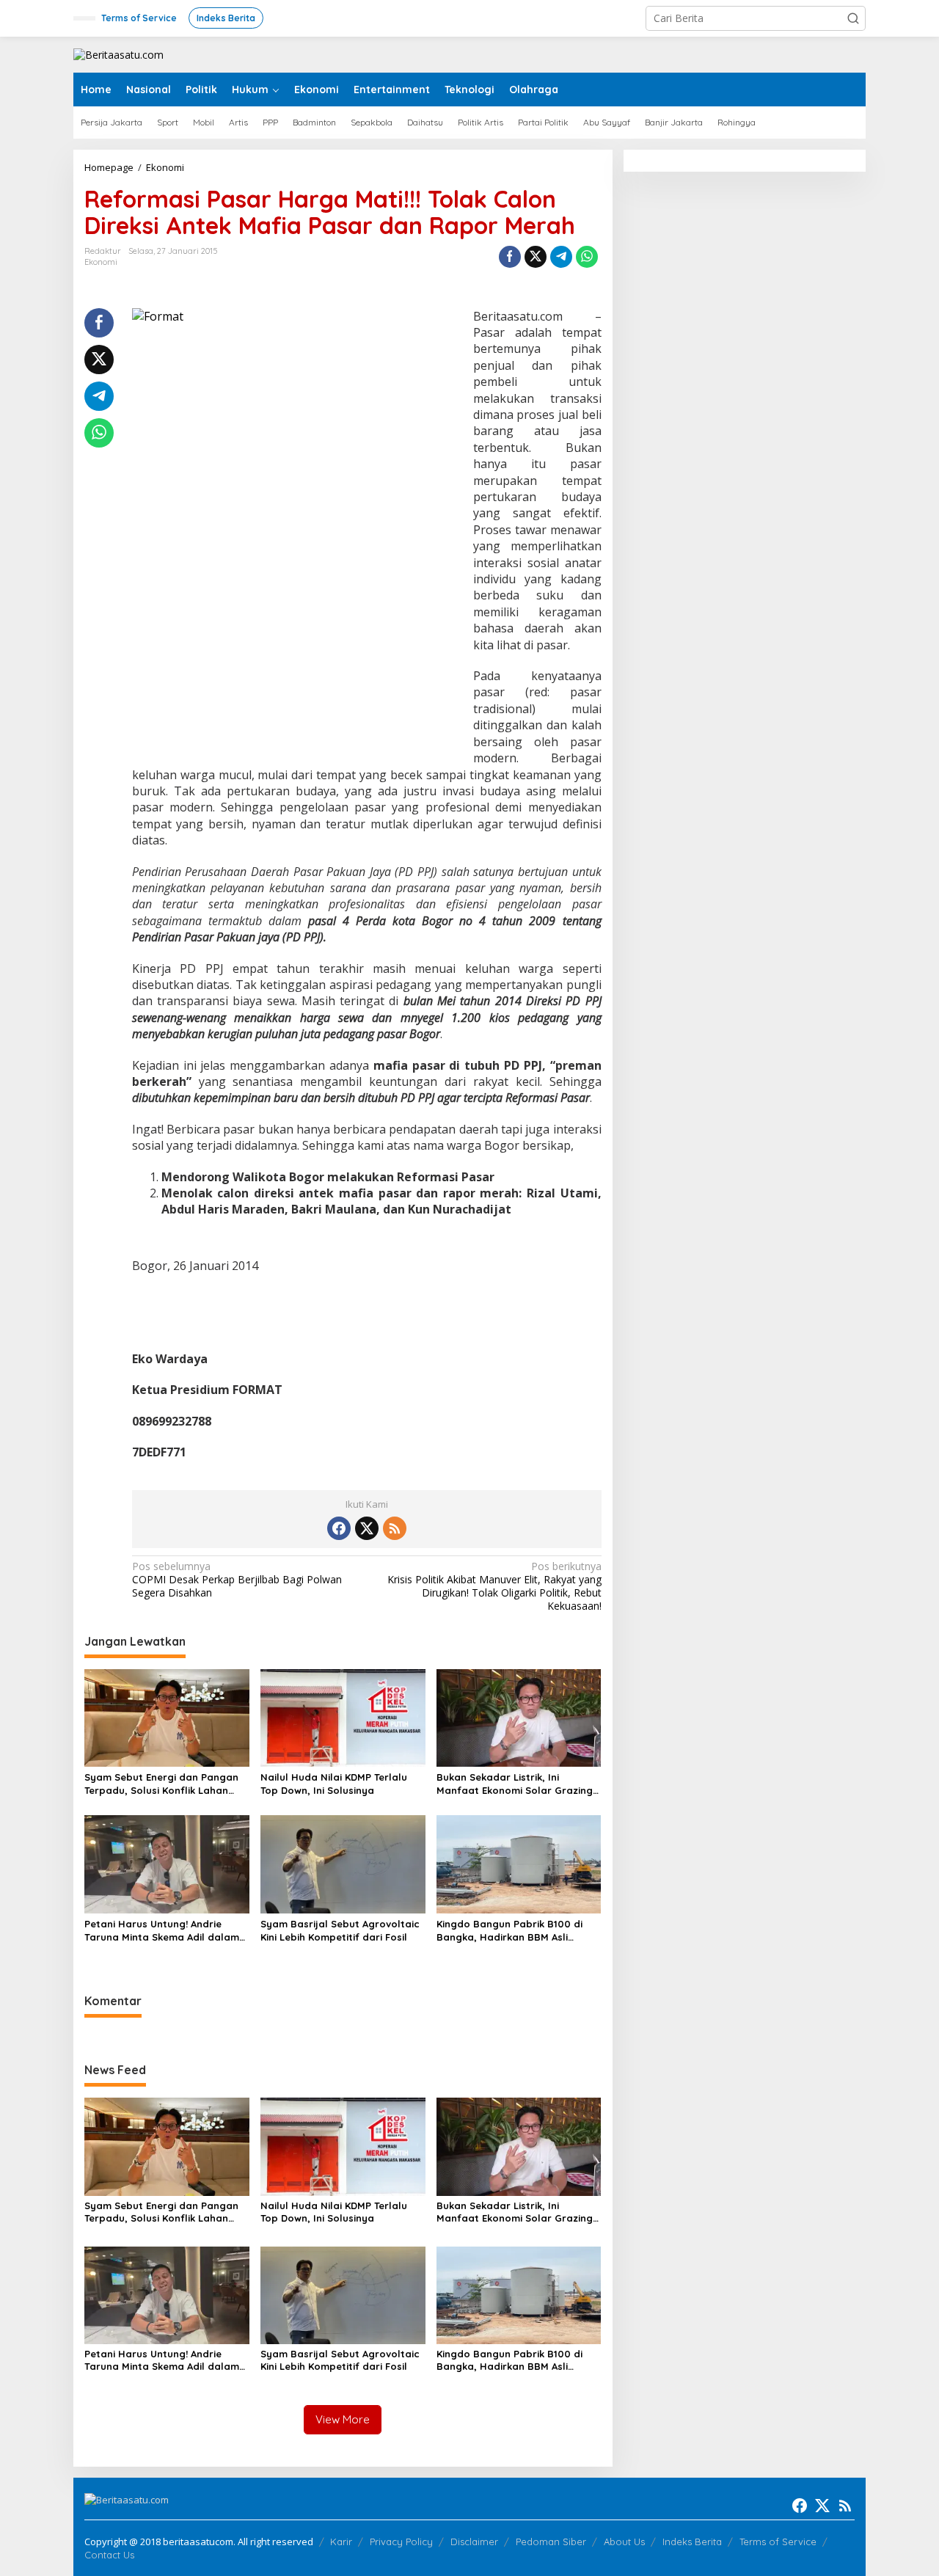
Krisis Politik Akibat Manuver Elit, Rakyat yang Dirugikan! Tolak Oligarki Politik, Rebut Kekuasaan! (494, 1587)
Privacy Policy (401, 2542)
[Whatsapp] (587, 257)
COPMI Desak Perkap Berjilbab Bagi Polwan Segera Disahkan (237, 1580)
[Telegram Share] (561, 257)
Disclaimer (474, 2542)
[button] (853, 18)
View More (343, 2419)
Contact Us (109, 2555)
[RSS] (395, 1528)
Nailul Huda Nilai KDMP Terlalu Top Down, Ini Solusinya (334, 1784)
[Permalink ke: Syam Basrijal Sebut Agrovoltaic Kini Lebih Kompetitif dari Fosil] (343, 1864)
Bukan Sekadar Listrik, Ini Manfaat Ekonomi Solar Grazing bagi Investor (515, 1784)
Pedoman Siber (551, 2542)
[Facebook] (339, 1528)
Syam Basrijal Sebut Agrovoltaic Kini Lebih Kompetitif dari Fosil (340, 1930)
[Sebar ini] (510, 257)
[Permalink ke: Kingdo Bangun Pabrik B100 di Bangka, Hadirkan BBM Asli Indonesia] (519, 1864)
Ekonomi (101, 262)
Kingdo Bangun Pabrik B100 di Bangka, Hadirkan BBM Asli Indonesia (509, 1931)
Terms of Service (778, 2542)
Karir (341, 2542)
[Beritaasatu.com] (118, 54)
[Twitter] (367, 1528)
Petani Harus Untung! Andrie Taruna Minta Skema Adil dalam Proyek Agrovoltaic (162, 1931)
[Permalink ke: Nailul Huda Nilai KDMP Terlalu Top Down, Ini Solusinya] (343, 1717)
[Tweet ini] (536, 257)
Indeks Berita (692, 2542)
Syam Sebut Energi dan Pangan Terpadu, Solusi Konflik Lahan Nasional (161, 1784)
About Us (624, 2542)
